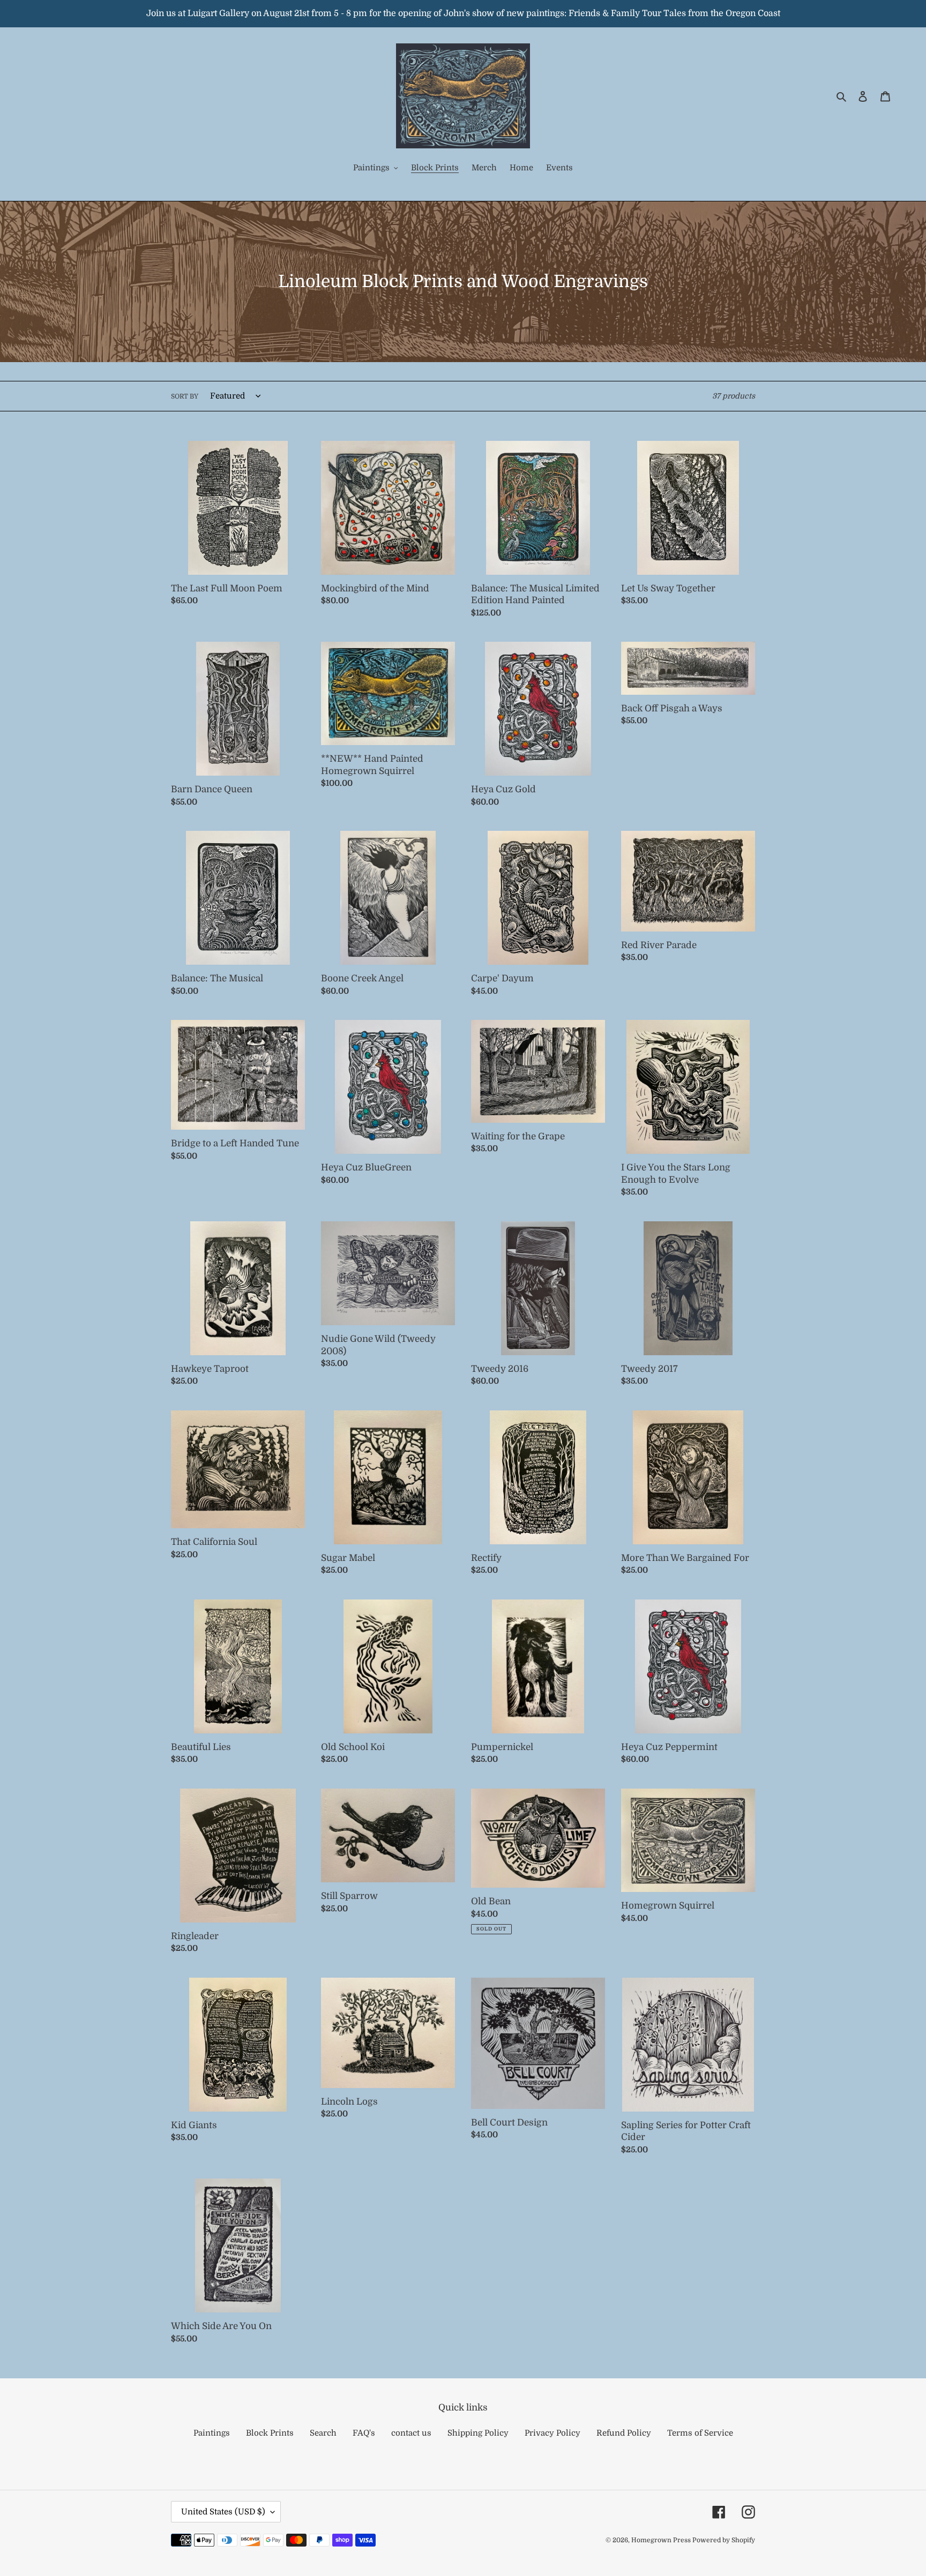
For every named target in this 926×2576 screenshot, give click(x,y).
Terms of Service (700, 2433)
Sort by (185, 396)
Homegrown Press (662, 2540)
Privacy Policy (552, 2433)
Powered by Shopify (724, 2540)
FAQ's (364, 2433)
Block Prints (270, 2433)
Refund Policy (624, 2433)
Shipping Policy (478, 2433)
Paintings (212, 2433)
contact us (411, 2433)
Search (323, 2433)
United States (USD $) (223, 2512)
